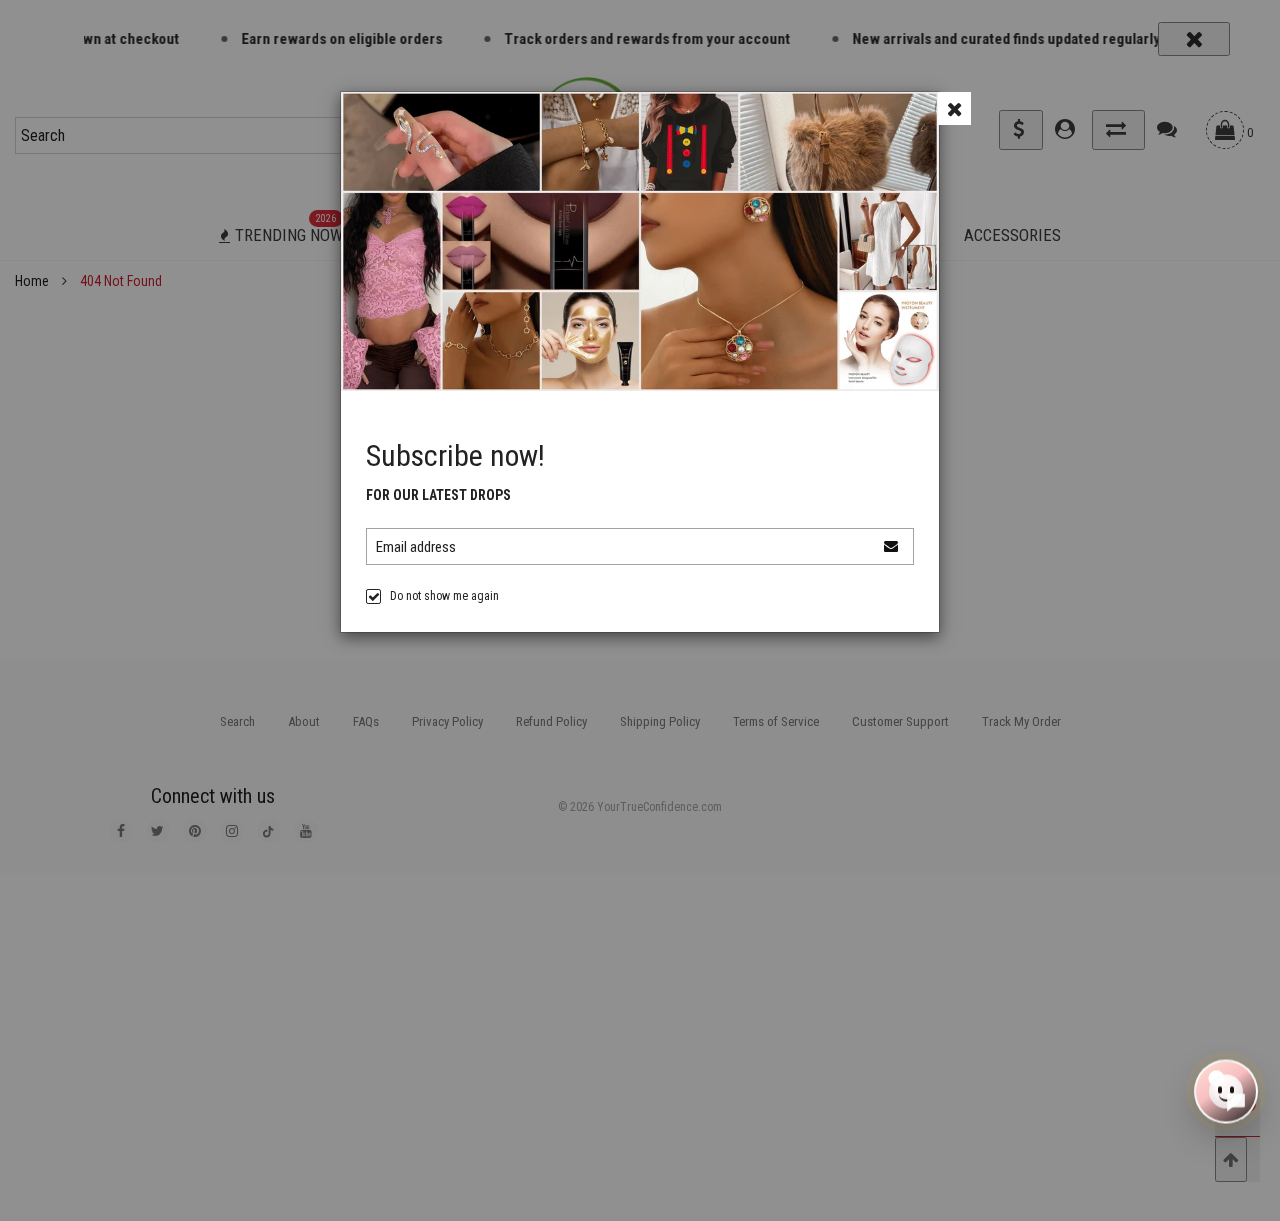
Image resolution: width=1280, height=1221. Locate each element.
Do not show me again (444, 596)
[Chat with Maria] (1226, 1093)
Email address (416, 547)
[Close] (954, 108)
